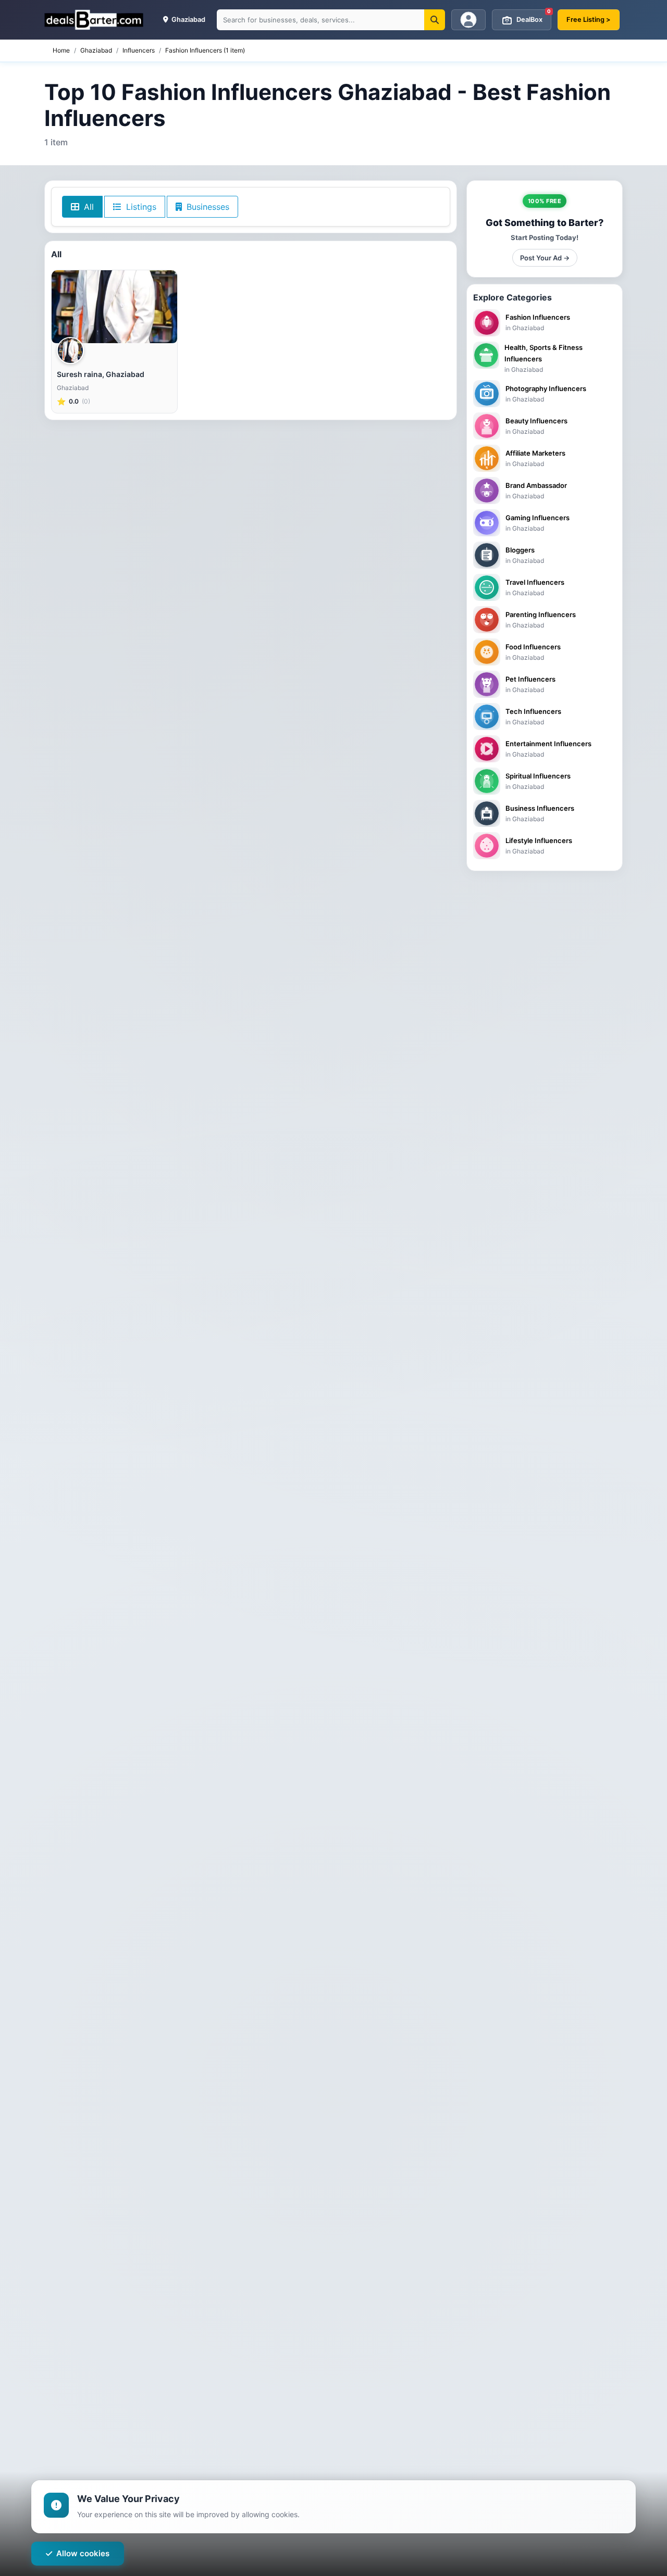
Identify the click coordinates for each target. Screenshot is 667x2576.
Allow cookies (83, 2553)
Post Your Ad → (545, 258)
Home (61, 50)
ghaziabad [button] (188, 20)
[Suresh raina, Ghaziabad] (114, 307)
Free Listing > (589, 20)
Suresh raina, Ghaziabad (101, 374)
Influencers (139, 50)
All (88, 207)
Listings (140, 207)
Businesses (207, 207)
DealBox (534, 16)
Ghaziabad (96, 50)
